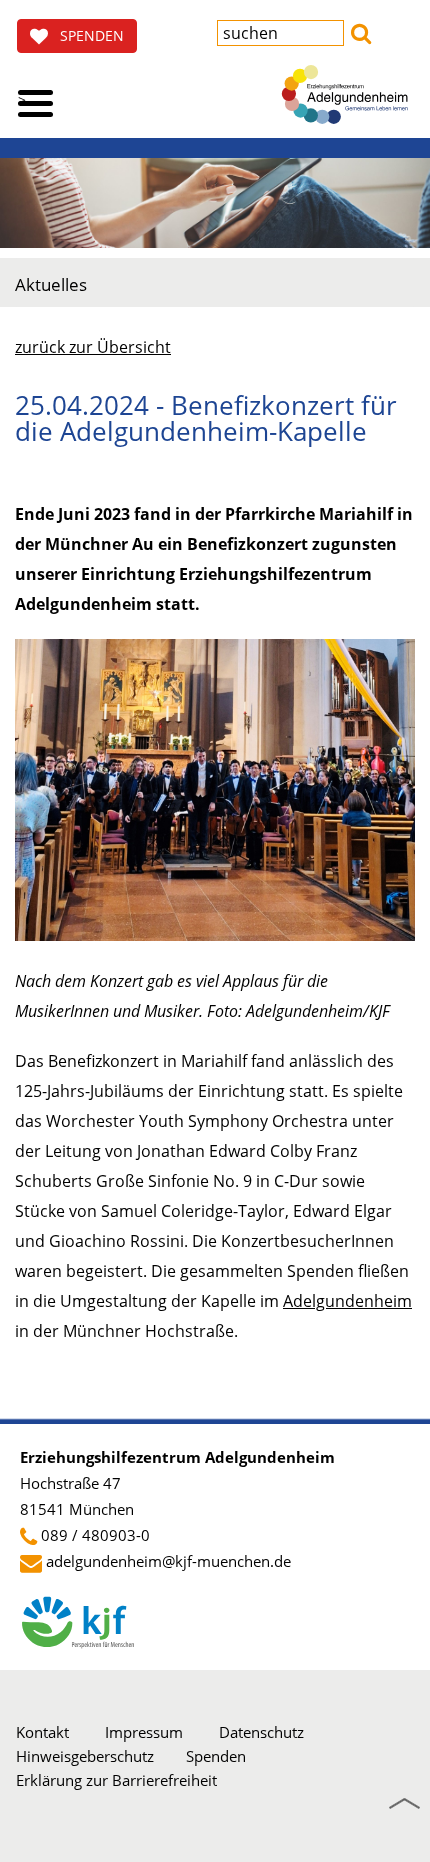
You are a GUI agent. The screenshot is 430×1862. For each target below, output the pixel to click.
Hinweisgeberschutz (85, 1756)
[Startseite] (345, 94)
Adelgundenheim (347, 1301)
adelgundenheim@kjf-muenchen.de (168, 1561)
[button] (361, 31)
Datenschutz (261, 1732)
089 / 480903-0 (95, 1535)
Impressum (144, 1732)
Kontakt (42, 1732)
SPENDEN (86, 35)
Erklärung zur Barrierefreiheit (116, 1780)
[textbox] (280, 33)
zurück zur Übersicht (93, 347)
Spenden (216, 1756)
